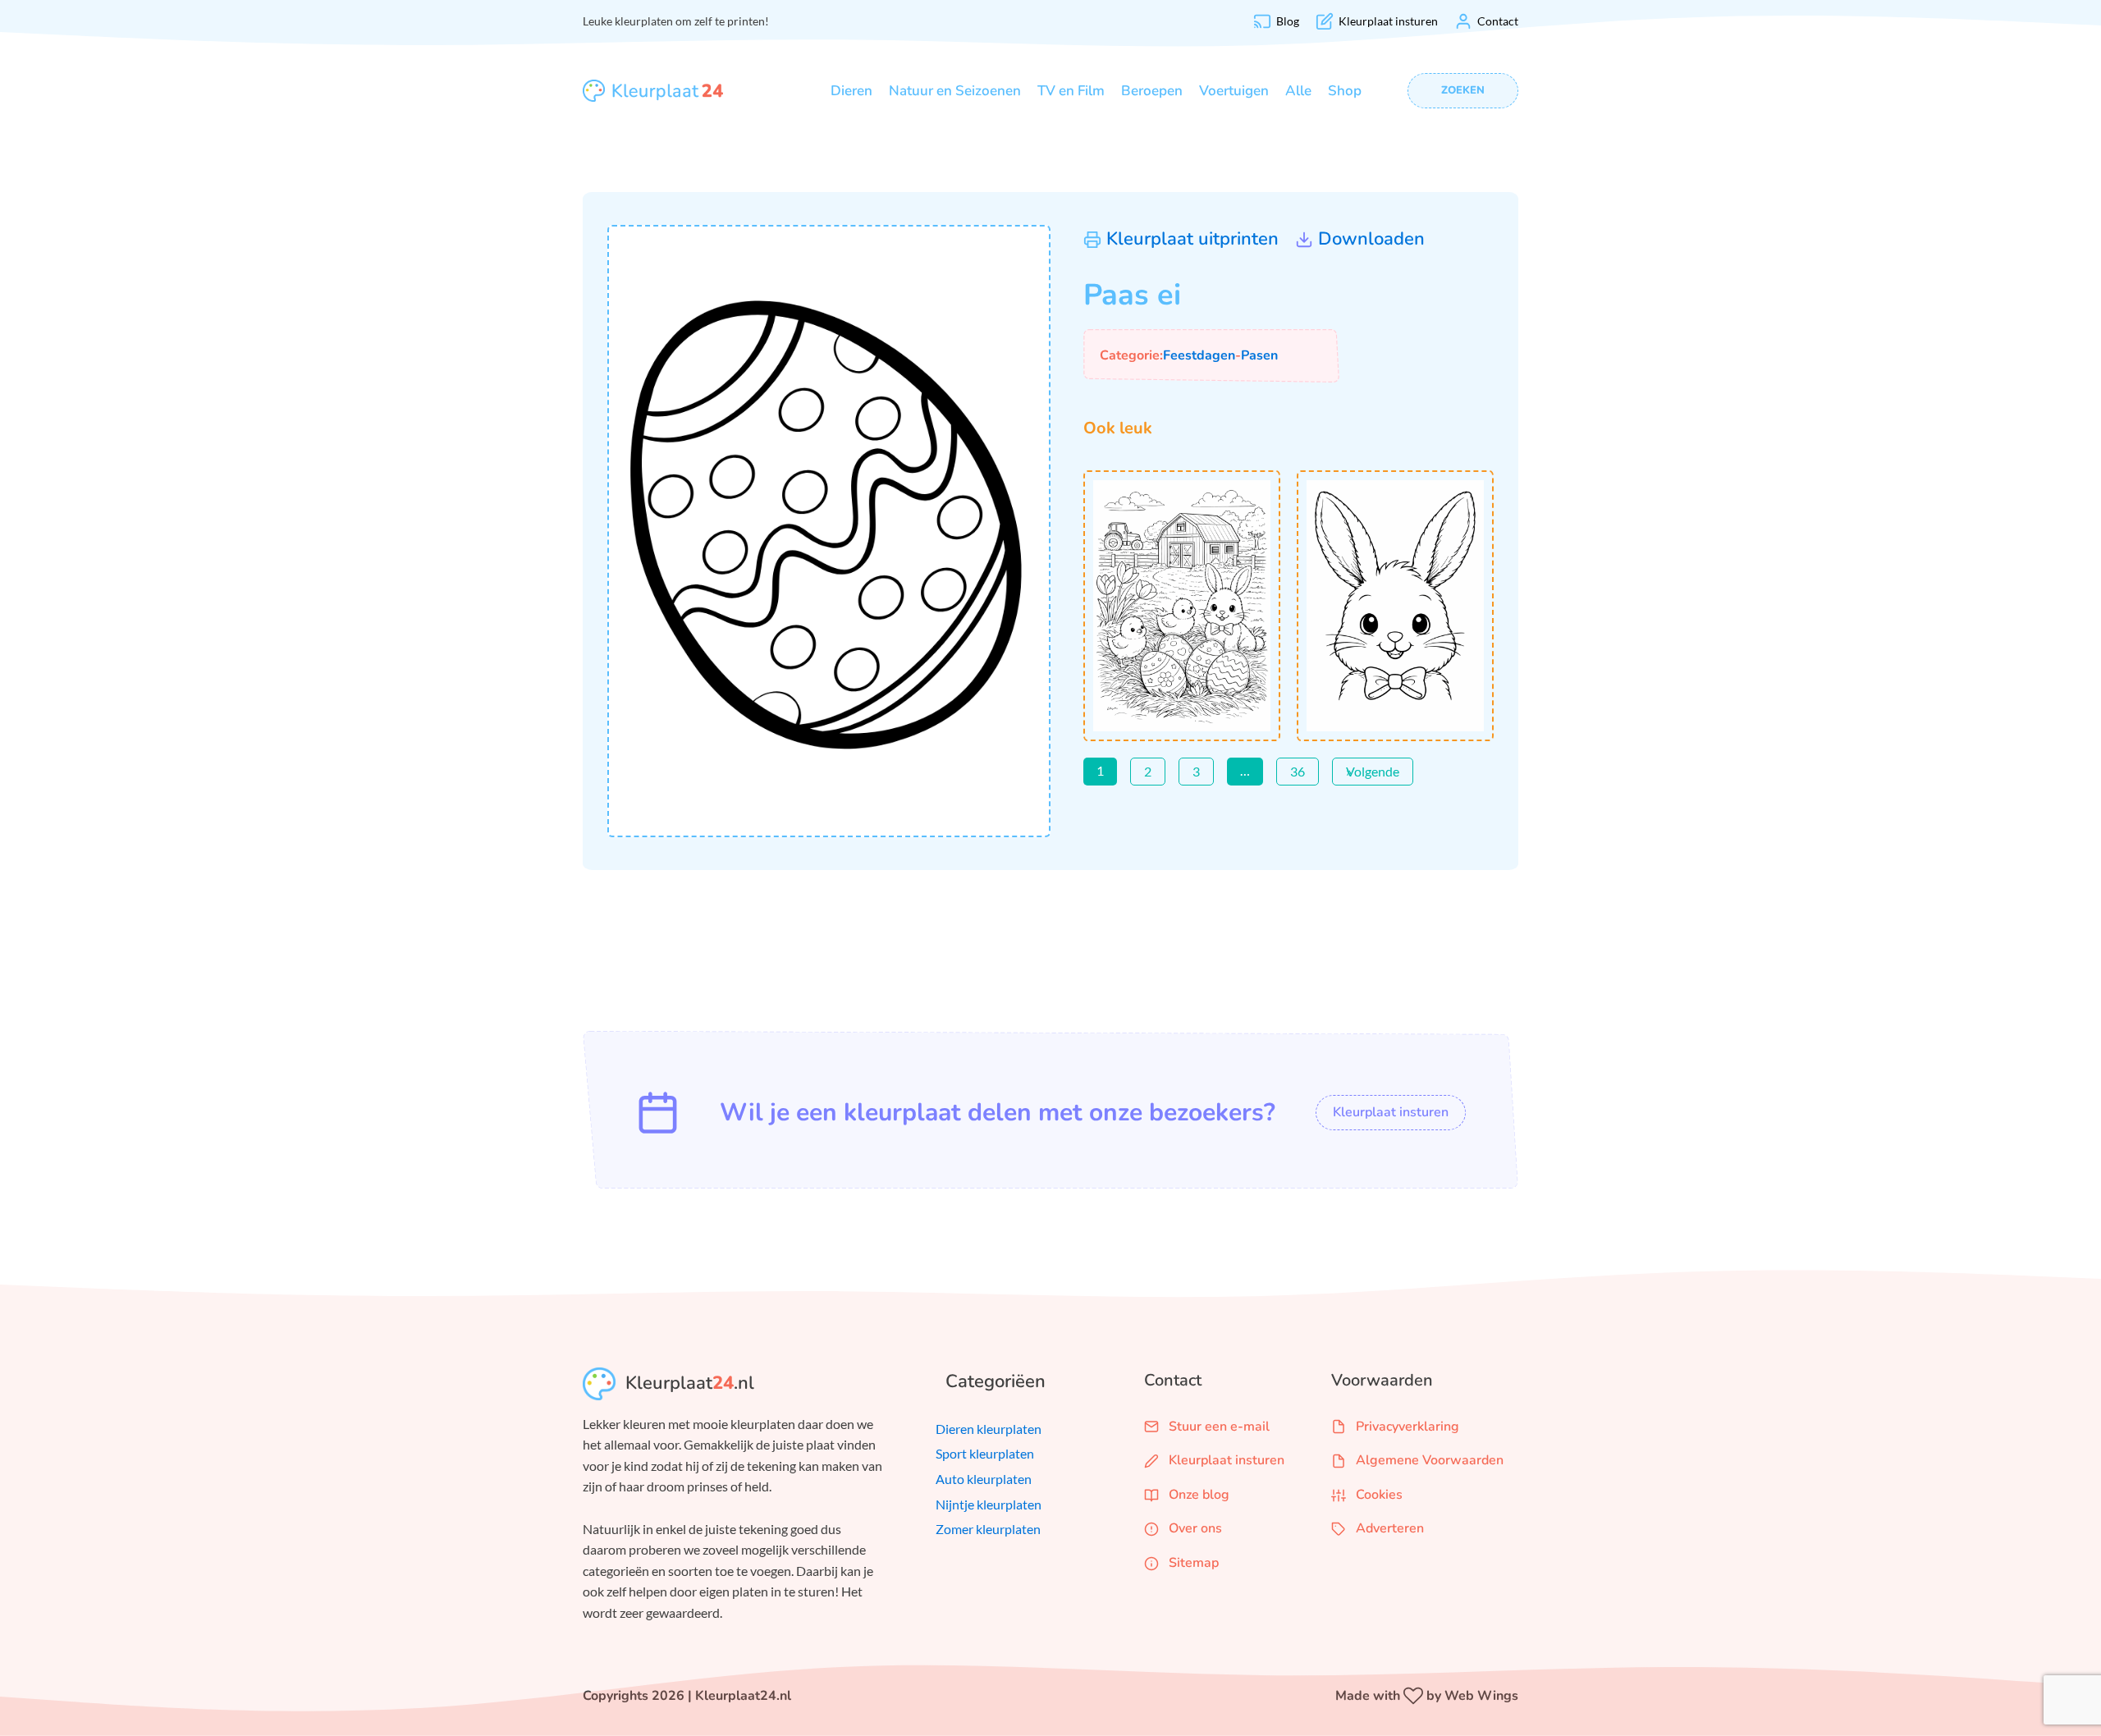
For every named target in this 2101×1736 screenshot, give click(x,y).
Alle (1298, 91)
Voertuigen (1234, 91)
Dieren (851, 91)
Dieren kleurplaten (989, 1429)
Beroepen (1152, 91)
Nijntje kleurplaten (989, 1504)
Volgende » (1373, 771)
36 (1298, 771)
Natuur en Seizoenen (955, 91)
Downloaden (1371, 239)
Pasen (1259, 355)
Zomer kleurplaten (988, 1529)
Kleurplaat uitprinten (1192, 239)
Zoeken (1463, 90)
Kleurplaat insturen (1391, 1112)
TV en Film (1071, 91)
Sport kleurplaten (985, 1453)
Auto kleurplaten (984, 1479)
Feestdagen (1199, 355)
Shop (1345, 91)
